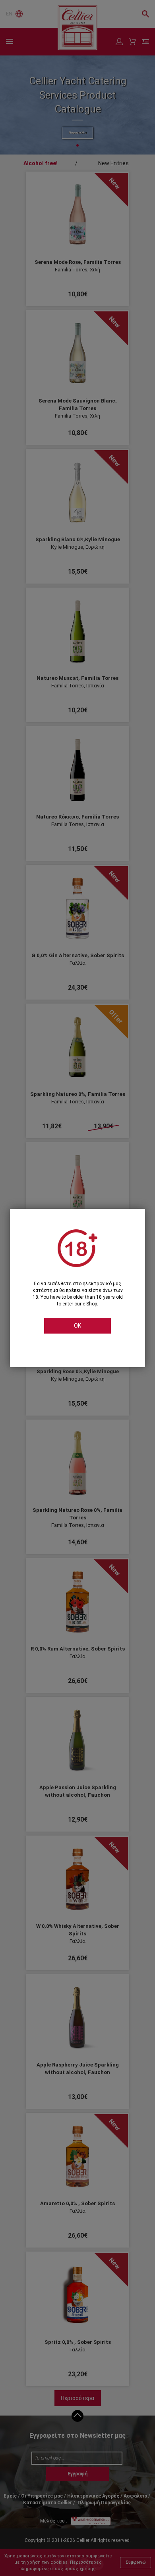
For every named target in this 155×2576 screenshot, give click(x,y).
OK (77, 1326)
